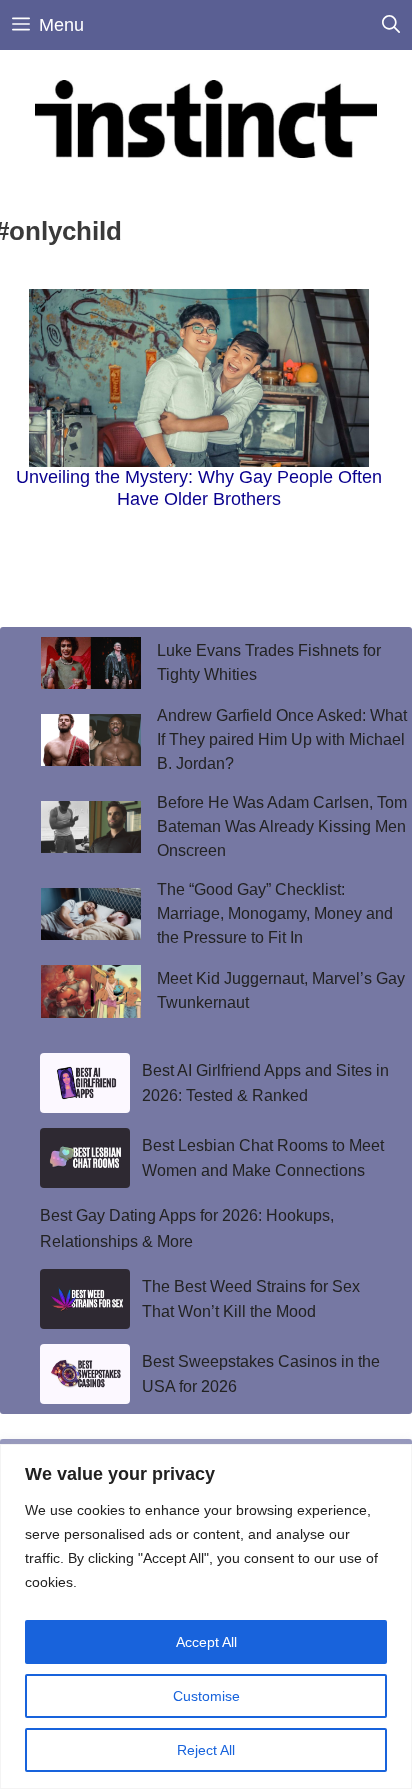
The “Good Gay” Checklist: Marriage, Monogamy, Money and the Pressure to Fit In (275, 913)
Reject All (206, 1750)
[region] (206, 1616)
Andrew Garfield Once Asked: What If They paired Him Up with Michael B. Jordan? (282, 739)
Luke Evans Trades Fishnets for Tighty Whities (269, 662)
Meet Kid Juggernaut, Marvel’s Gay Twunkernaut (281, 990)
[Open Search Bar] (391, 25)
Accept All (206, 1642)
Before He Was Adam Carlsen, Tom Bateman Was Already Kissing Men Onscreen (282, 826)
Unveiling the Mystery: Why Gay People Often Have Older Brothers (199, 488)
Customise (206, 1696)
